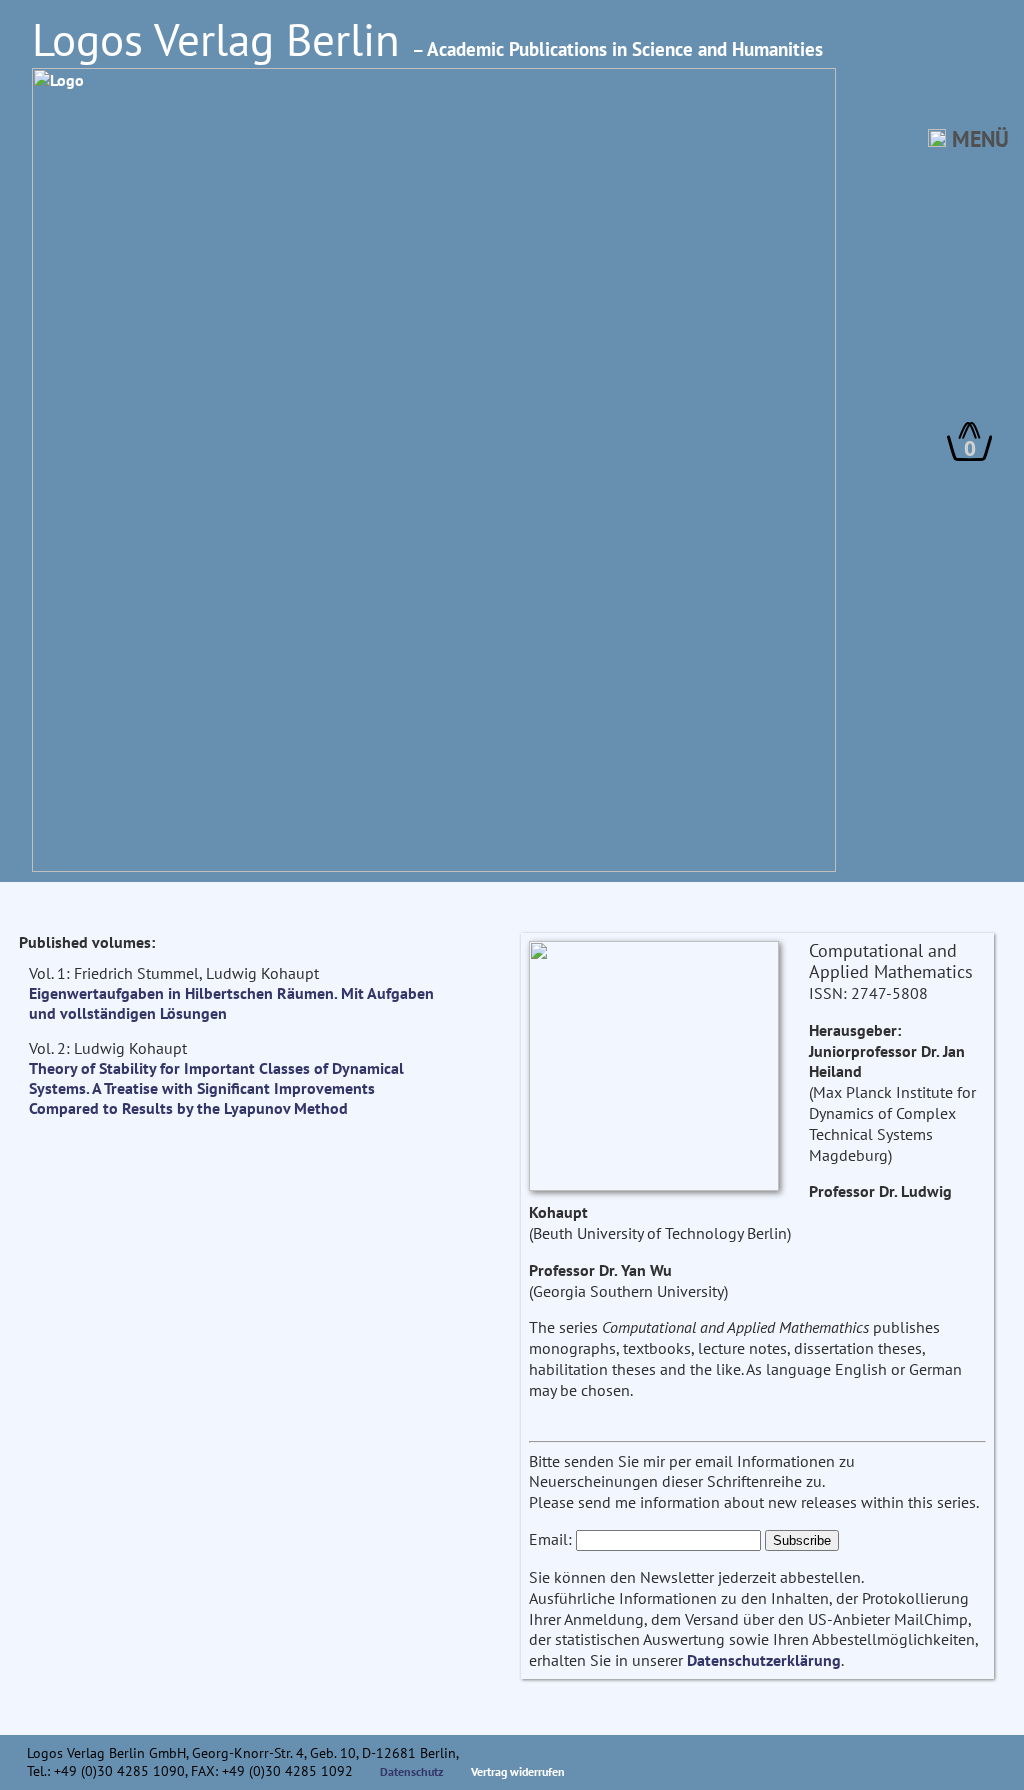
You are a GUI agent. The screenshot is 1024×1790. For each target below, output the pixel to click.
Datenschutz (412, 1771)
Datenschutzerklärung (764, 1660)
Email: (550, 1539)
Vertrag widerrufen (518, 1771)
